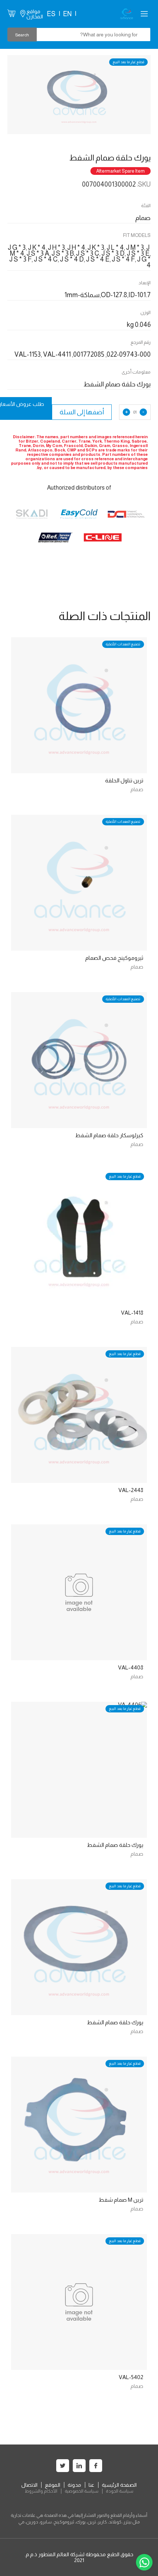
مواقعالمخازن (35, 14)
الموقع (53, 2485)
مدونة (74, 2485)
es (51, 14)
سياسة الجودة (120, 2491)
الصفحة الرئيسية (119, 2485)
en (67, 14)
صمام (137, 789)
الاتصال (29, 2485)
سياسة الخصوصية (82, 2491)
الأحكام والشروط (41, 2491)
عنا (91, 2485)
